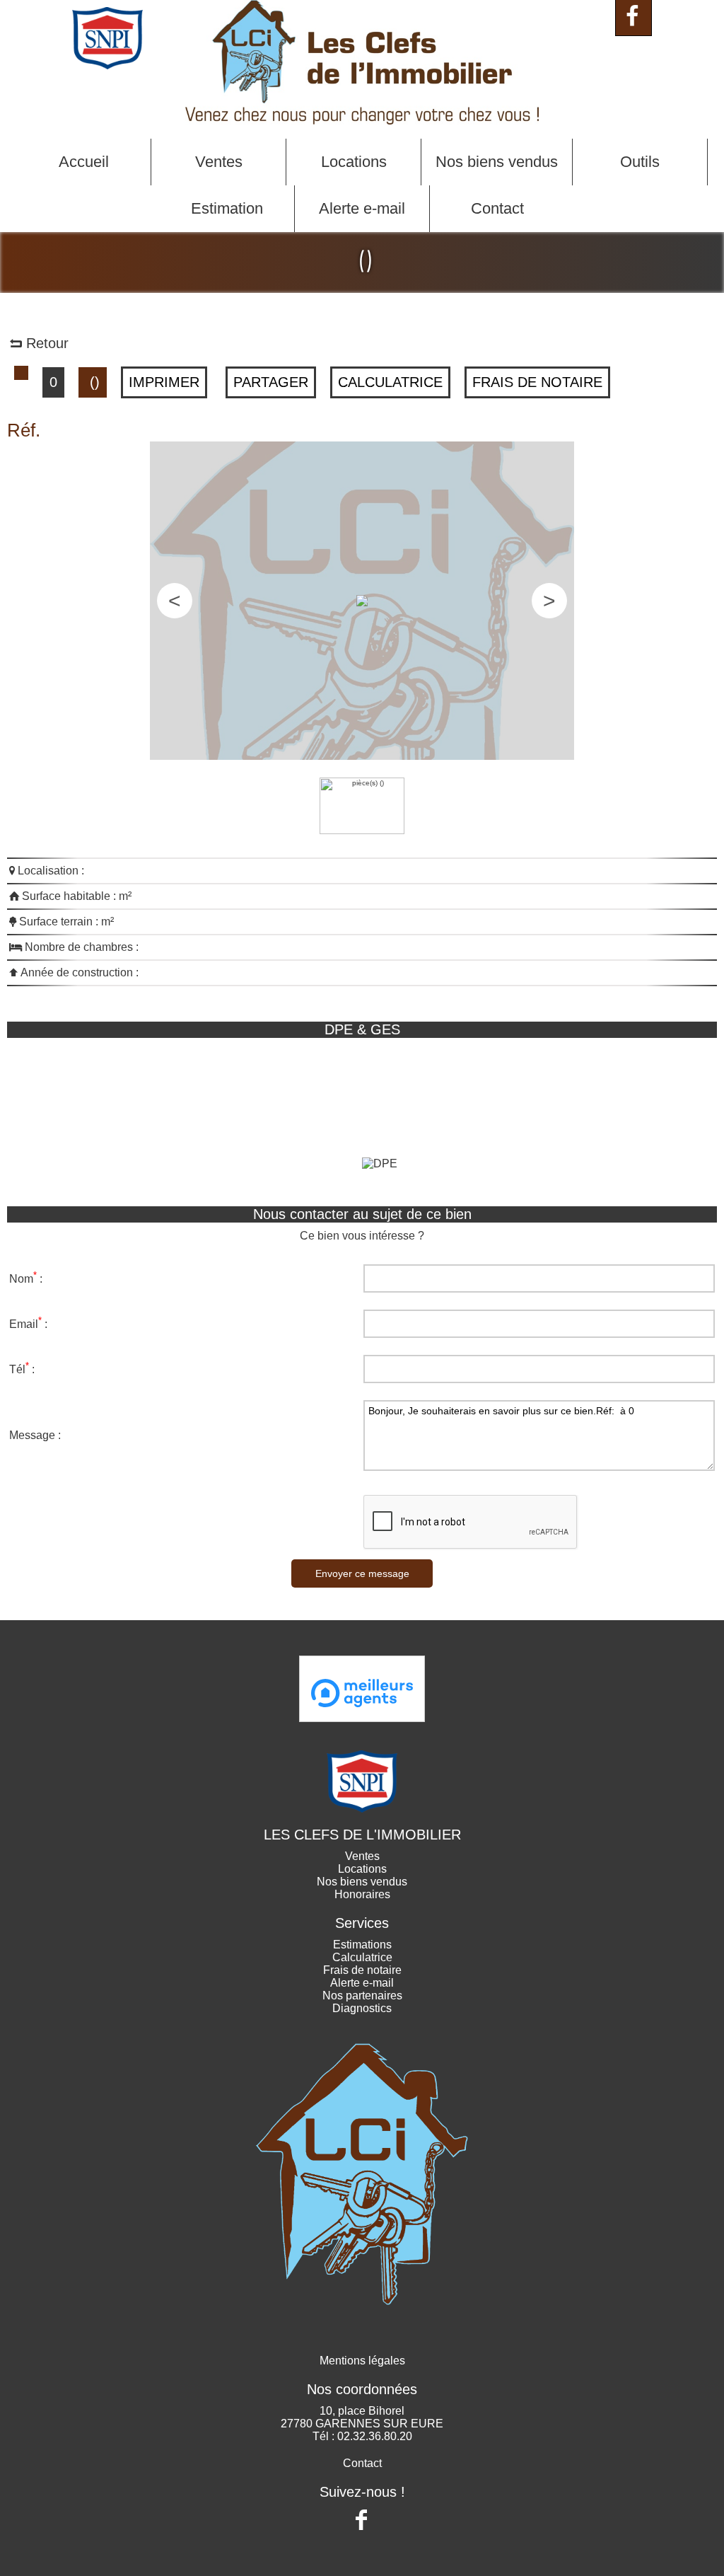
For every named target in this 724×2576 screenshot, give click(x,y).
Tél (17, 1370)
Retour (45, 343)
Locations (354, 162)
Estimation (227, 208)
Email (24, 1325)
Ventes (219, 162)
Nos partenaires (362, 1995)
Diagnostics (362, 2008)
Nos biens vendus (497, 162)
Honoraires (362, 1894)
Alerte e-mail (362, 208)
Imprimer (164, 382)
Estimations (362, 1945)
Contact (497, 208)
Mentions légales (362, 2361)
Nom (21, 1280)
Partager (271, 382)
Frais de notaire (537, 382)
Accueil (84, 162)
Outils (640, 162)
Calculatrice (390, 382)
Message (32, 1435)
